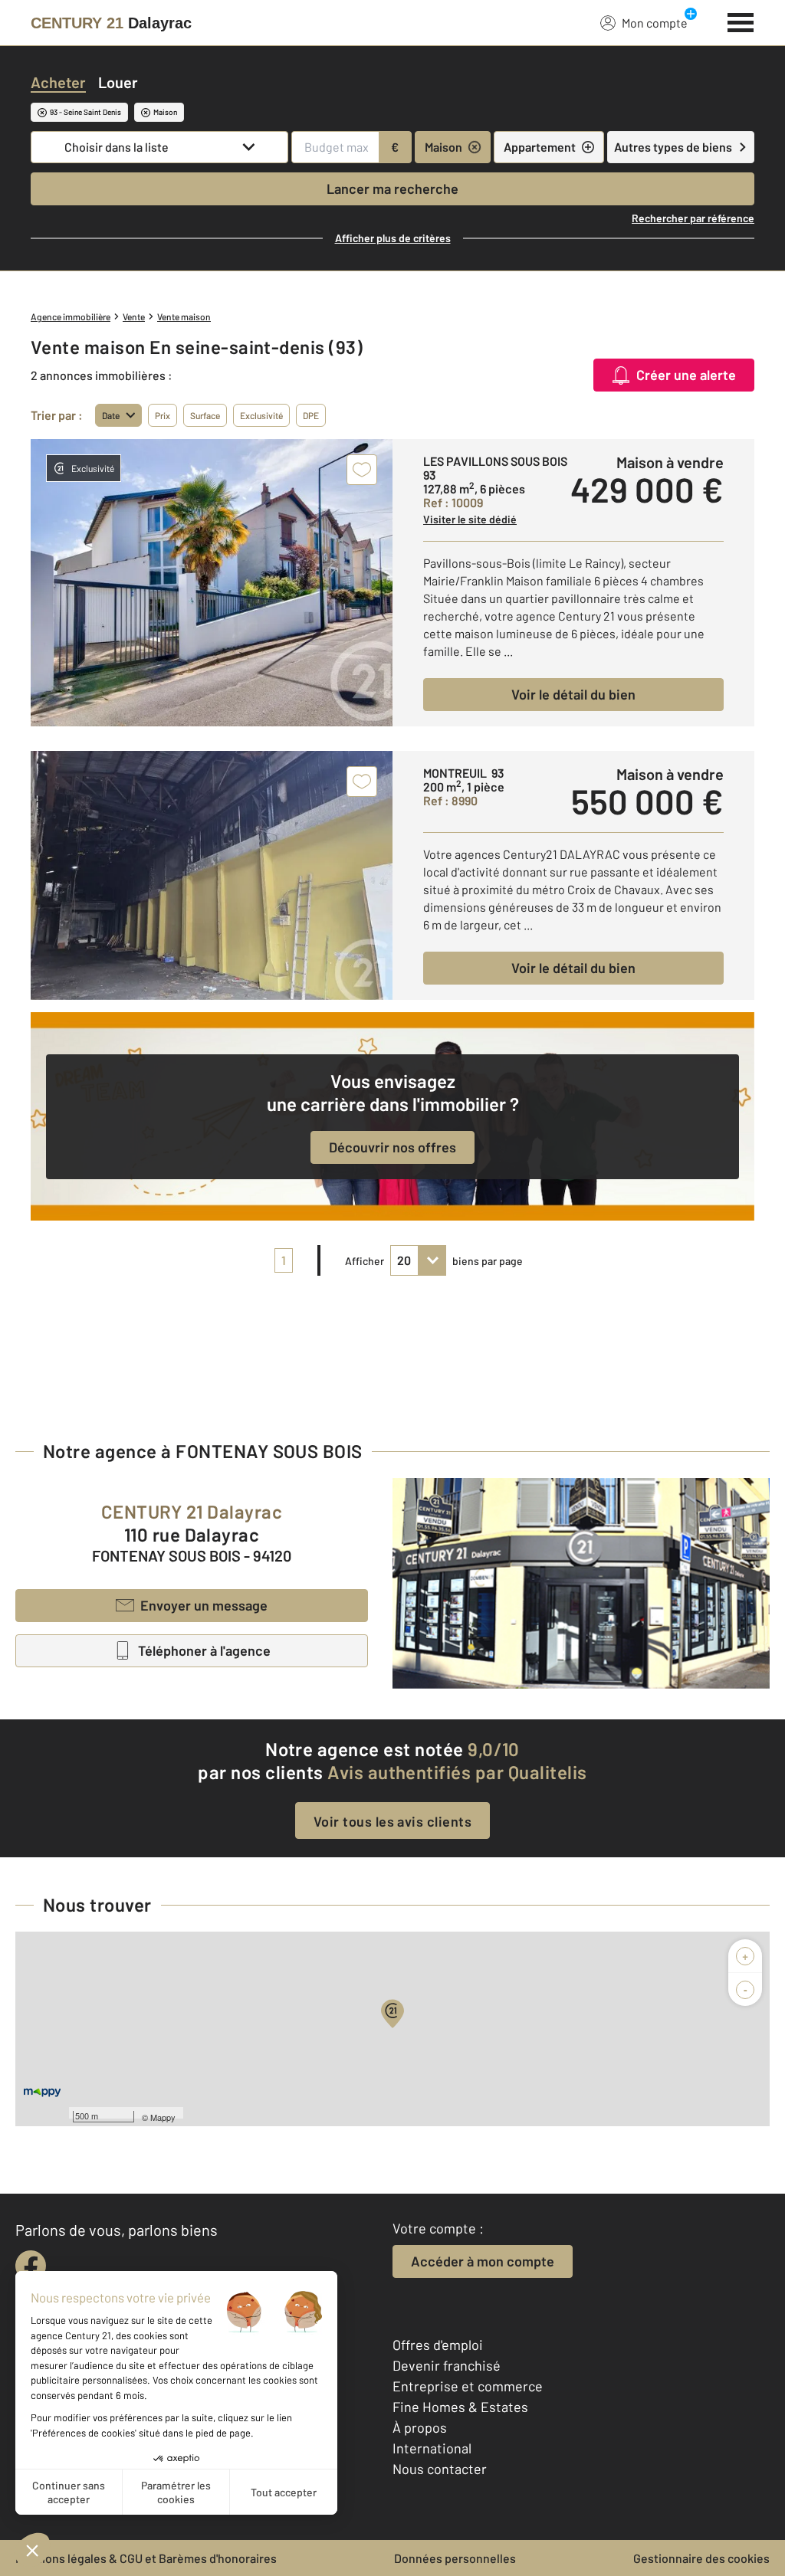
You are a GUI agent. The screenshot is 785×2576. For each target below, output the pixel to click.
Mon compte (655, 23)
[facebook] (31, 2266)
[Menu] (741, 21)
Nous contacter (440, 2469)
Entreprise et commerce (468, 2386)
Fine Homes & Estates (460, 2407)
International (432, 2448)
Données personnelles (455, 2558)
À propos (420, 2427)
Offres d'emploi (438, 2345)
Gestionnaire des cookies (701, 2558)
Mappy (163, 2117)
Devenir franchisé (447, 2365)
